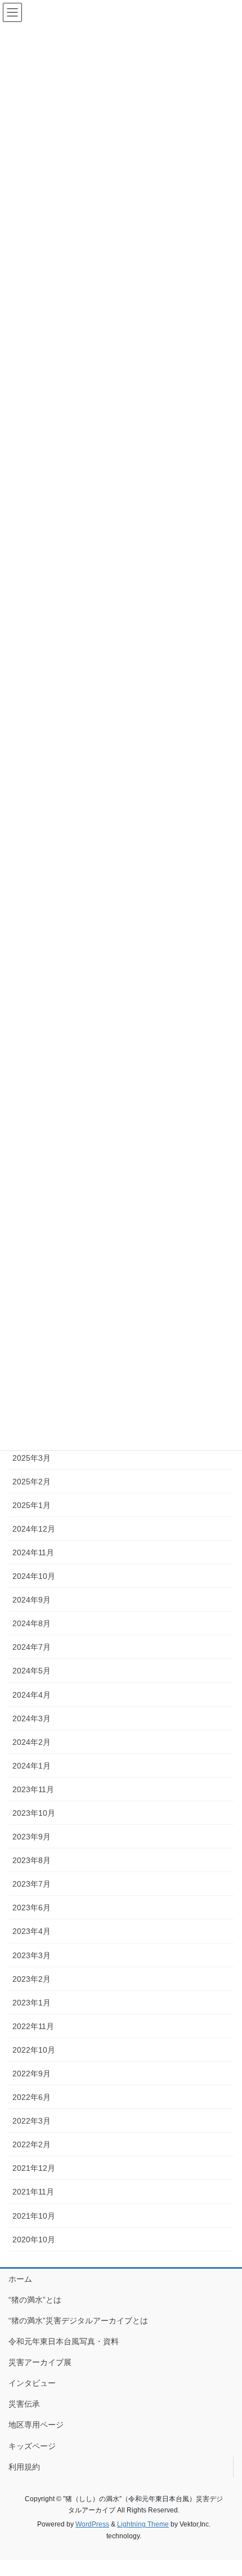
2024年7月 (32, 1647)
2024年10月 (34, 1576)
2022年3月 (32, 2121)
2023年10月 (34, 1813)
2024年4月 (32, 1695)
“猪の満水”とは (35, 2300)
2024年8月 (32, 1623)
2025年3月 (32, 1458)
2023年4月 (32, 1931)
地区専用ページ (36, 2425)
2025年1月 (32, 1505)
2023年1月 (32, 2003)
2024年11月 (33, 1552)
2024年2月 (32, 1742)
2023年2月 (32, 1979)
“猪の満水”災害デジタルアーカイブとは (78, 2321)
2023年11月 (33, 1789)
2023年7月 (32, 1884)
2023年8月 (32, 1860)
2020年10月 (34, 2240)
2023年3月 (32, 1955)
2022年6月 (32, 2097)
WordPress (92, 2524)
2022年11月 (33, 2026)
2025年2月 (32, 1482)
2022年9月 (32, 2074)
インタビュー (32, 2383)
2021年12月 (34, 2168)
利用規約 (24, 2467)
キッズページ (32, 2446)
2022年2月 (32, 2144)
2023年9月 (32, 1837)
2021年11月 (33, 2192)
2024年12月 (34, 1529)
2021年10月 (34, 2216)
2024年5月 (32, 1671)
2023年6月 (32, 1908)
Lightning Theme (143, 2524)
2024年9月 (32, 1600)
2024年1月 (32, 1766)
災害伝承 (24, 2404)
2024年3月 (32, 1718)
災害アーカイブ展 (40, 2362)
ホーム (20, 2279)
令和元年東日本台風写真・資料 (64, 2341)
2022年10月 (34, 2050)
